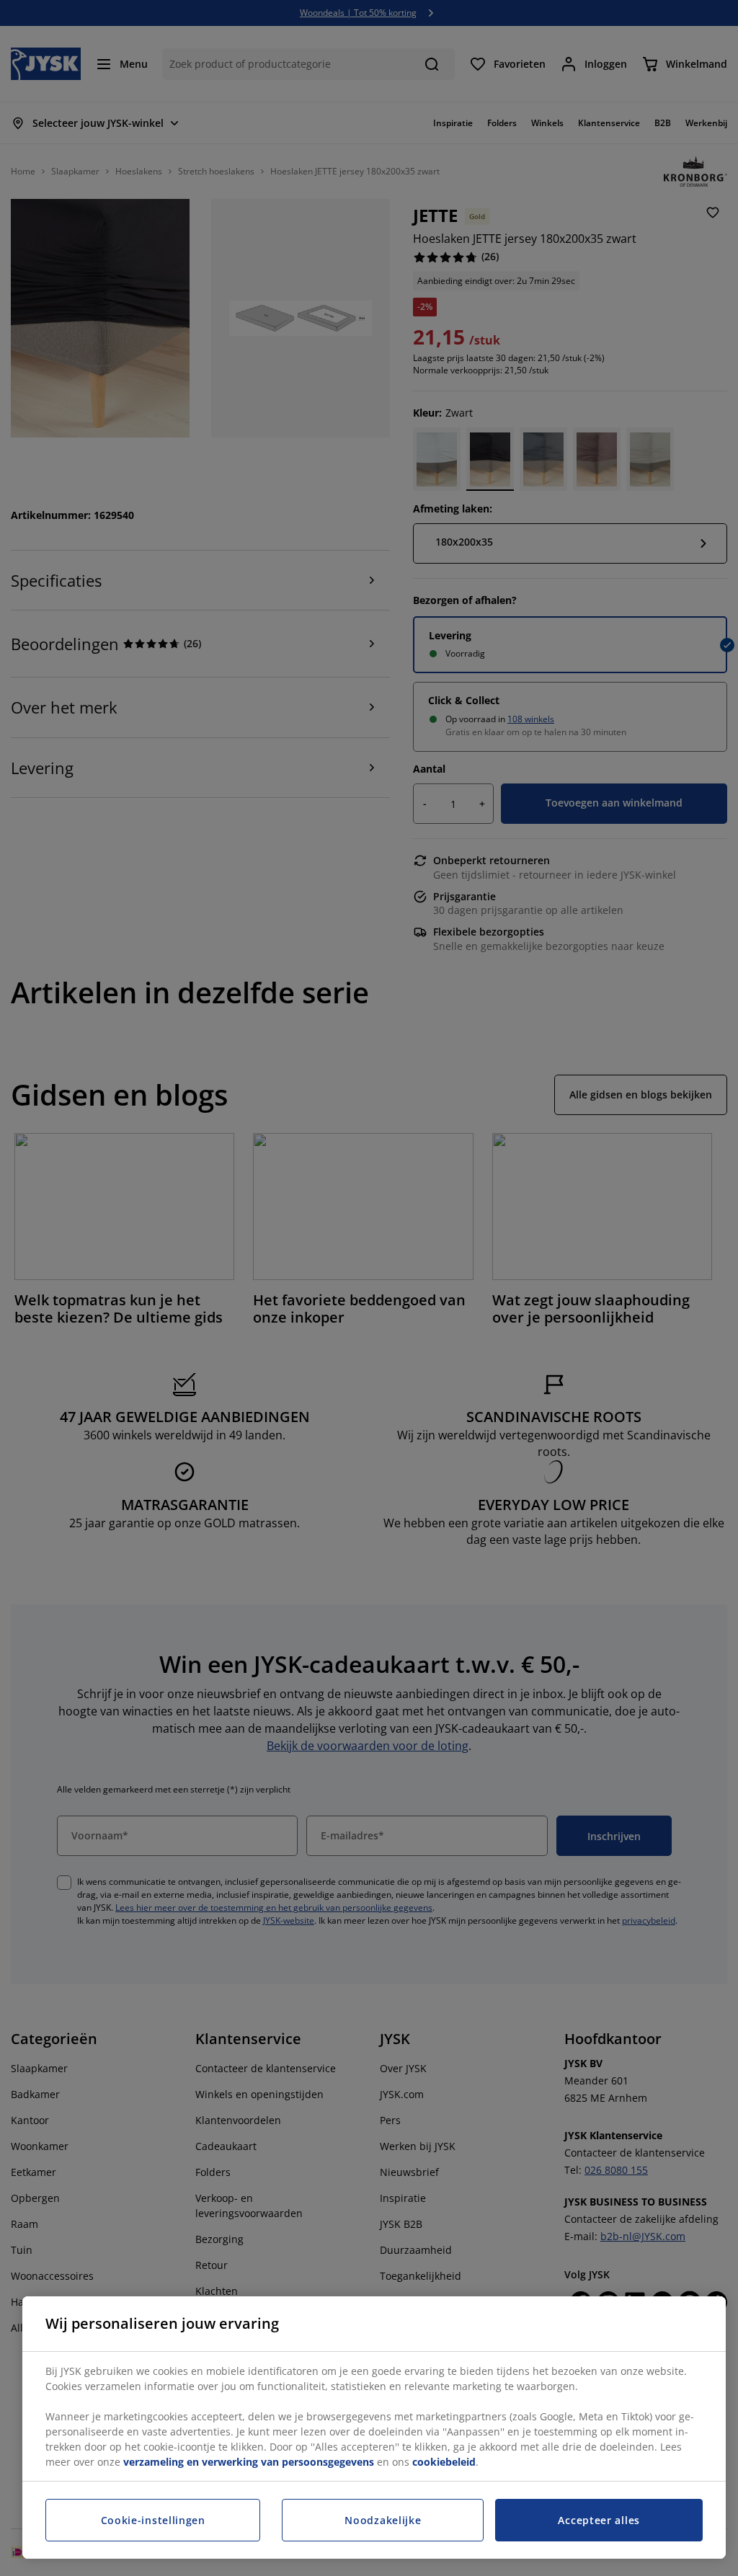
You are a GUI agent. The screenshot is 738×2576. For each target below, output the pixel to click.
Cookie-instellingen (153, 2520)
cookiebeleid (444, 2462)
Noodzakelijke (383, 2520)
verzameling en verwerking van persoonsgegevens (249, 2462)
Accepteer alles (599, 2520)
